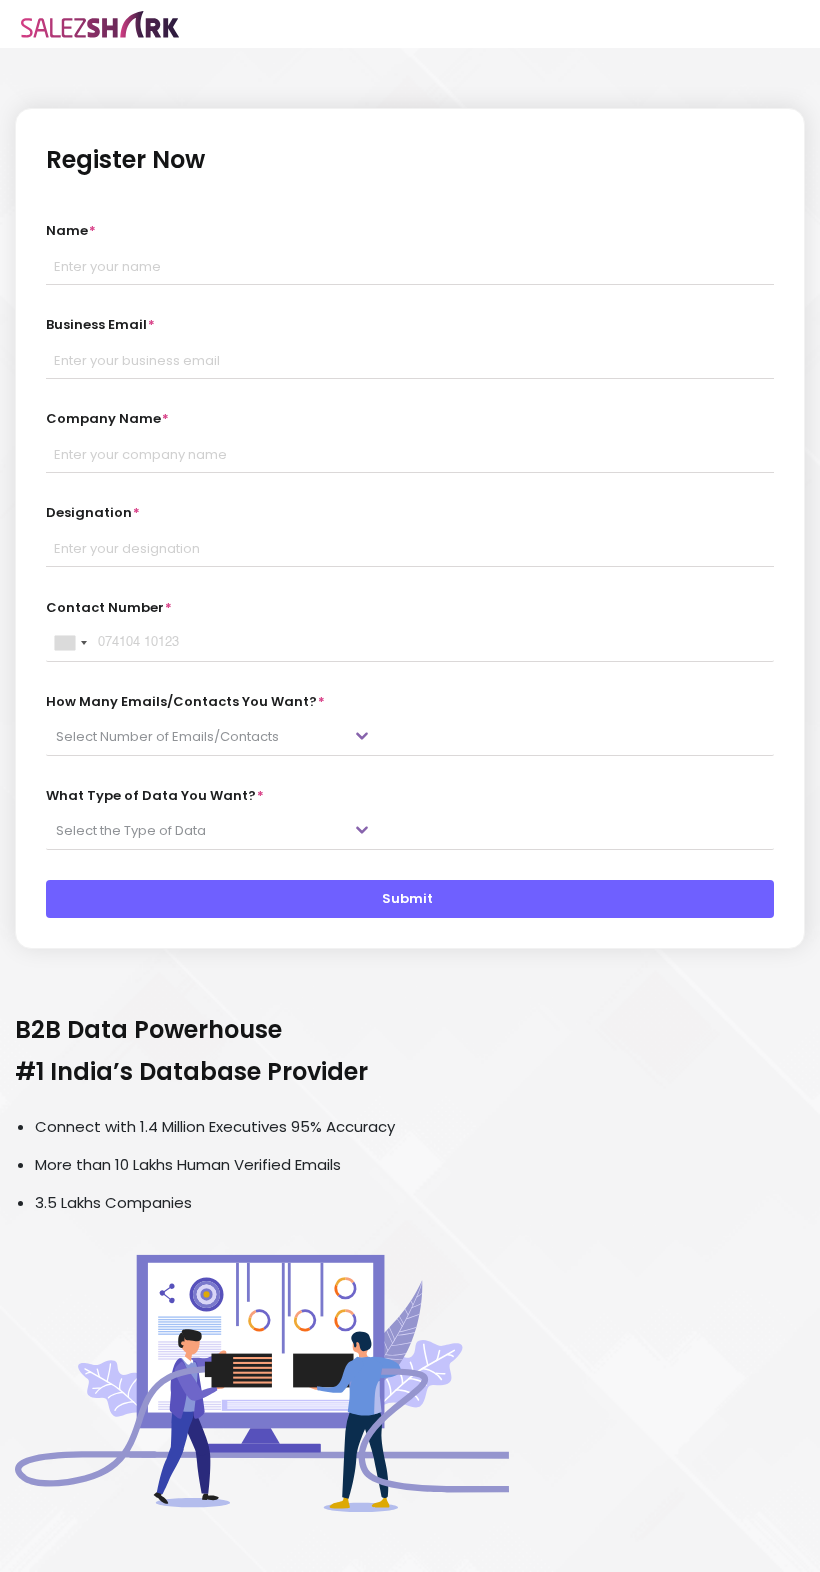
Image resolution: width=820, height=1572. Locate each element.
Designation (93, 512)
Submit (410, 898)
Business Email (100, 324)
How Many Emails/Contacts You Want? (185, 701)
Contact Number (109, 607)
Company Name (107, 418)
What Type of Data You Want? (155, 795)
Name (71, 230)
